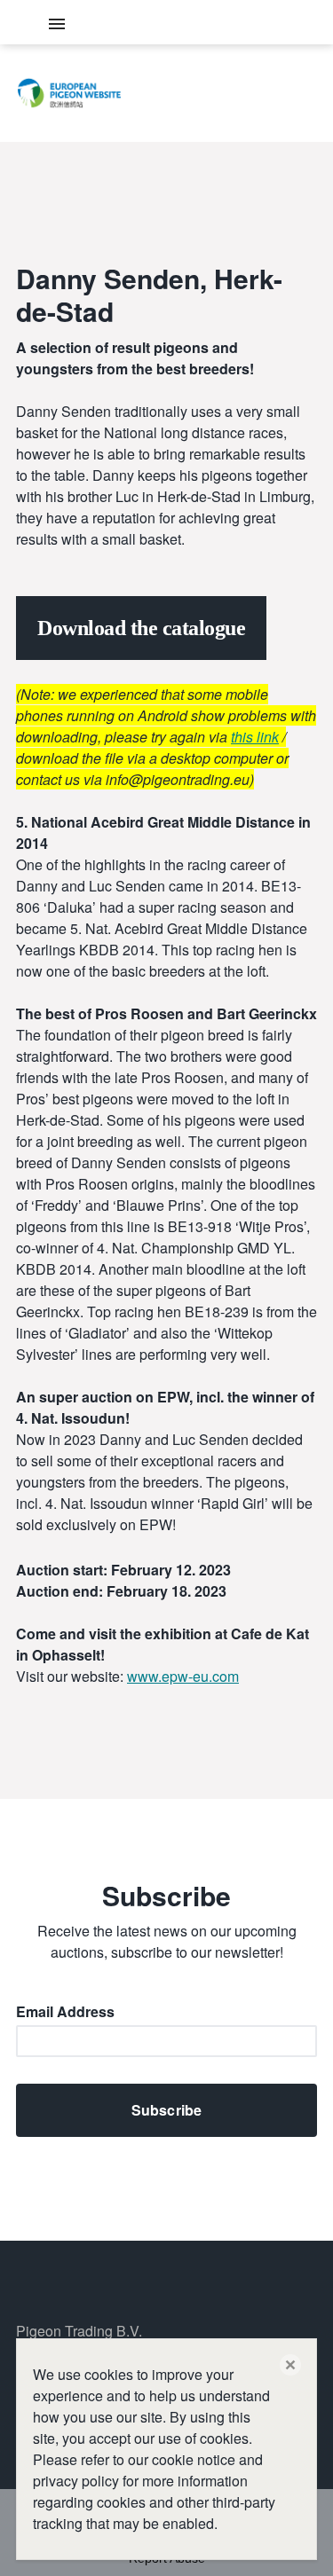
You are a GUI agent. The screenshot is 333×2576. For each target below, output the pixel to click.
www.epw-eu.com (183, 1676)
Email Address (65, 2013)
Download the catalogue (141, 628)
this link (255, 737)
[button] (290, 2365)
